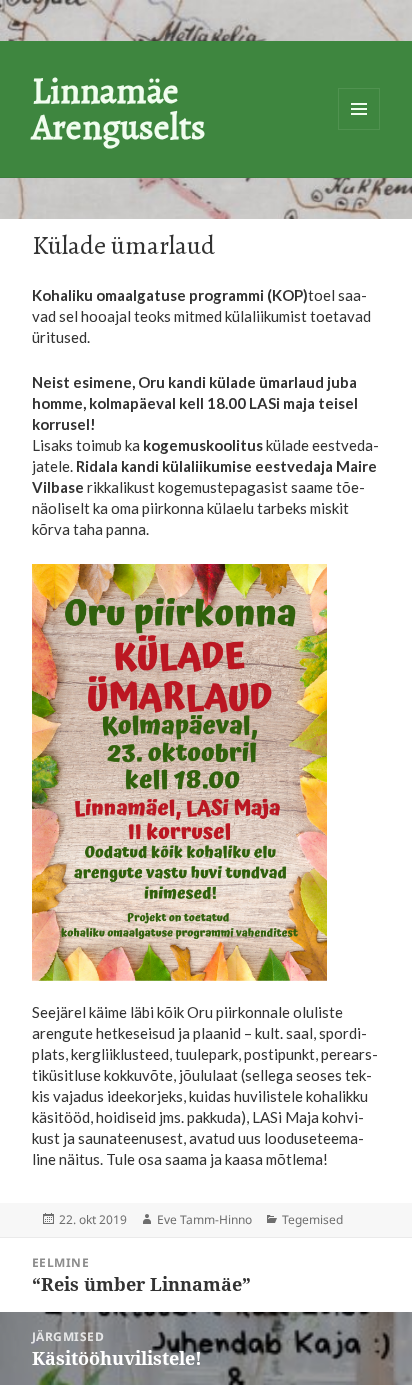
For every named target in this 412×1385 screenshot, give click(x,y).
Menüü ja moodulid (359, 109)
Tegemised (312, 1219)
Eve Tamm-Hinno (204, 1219)
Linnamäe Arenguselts (119, 108)
